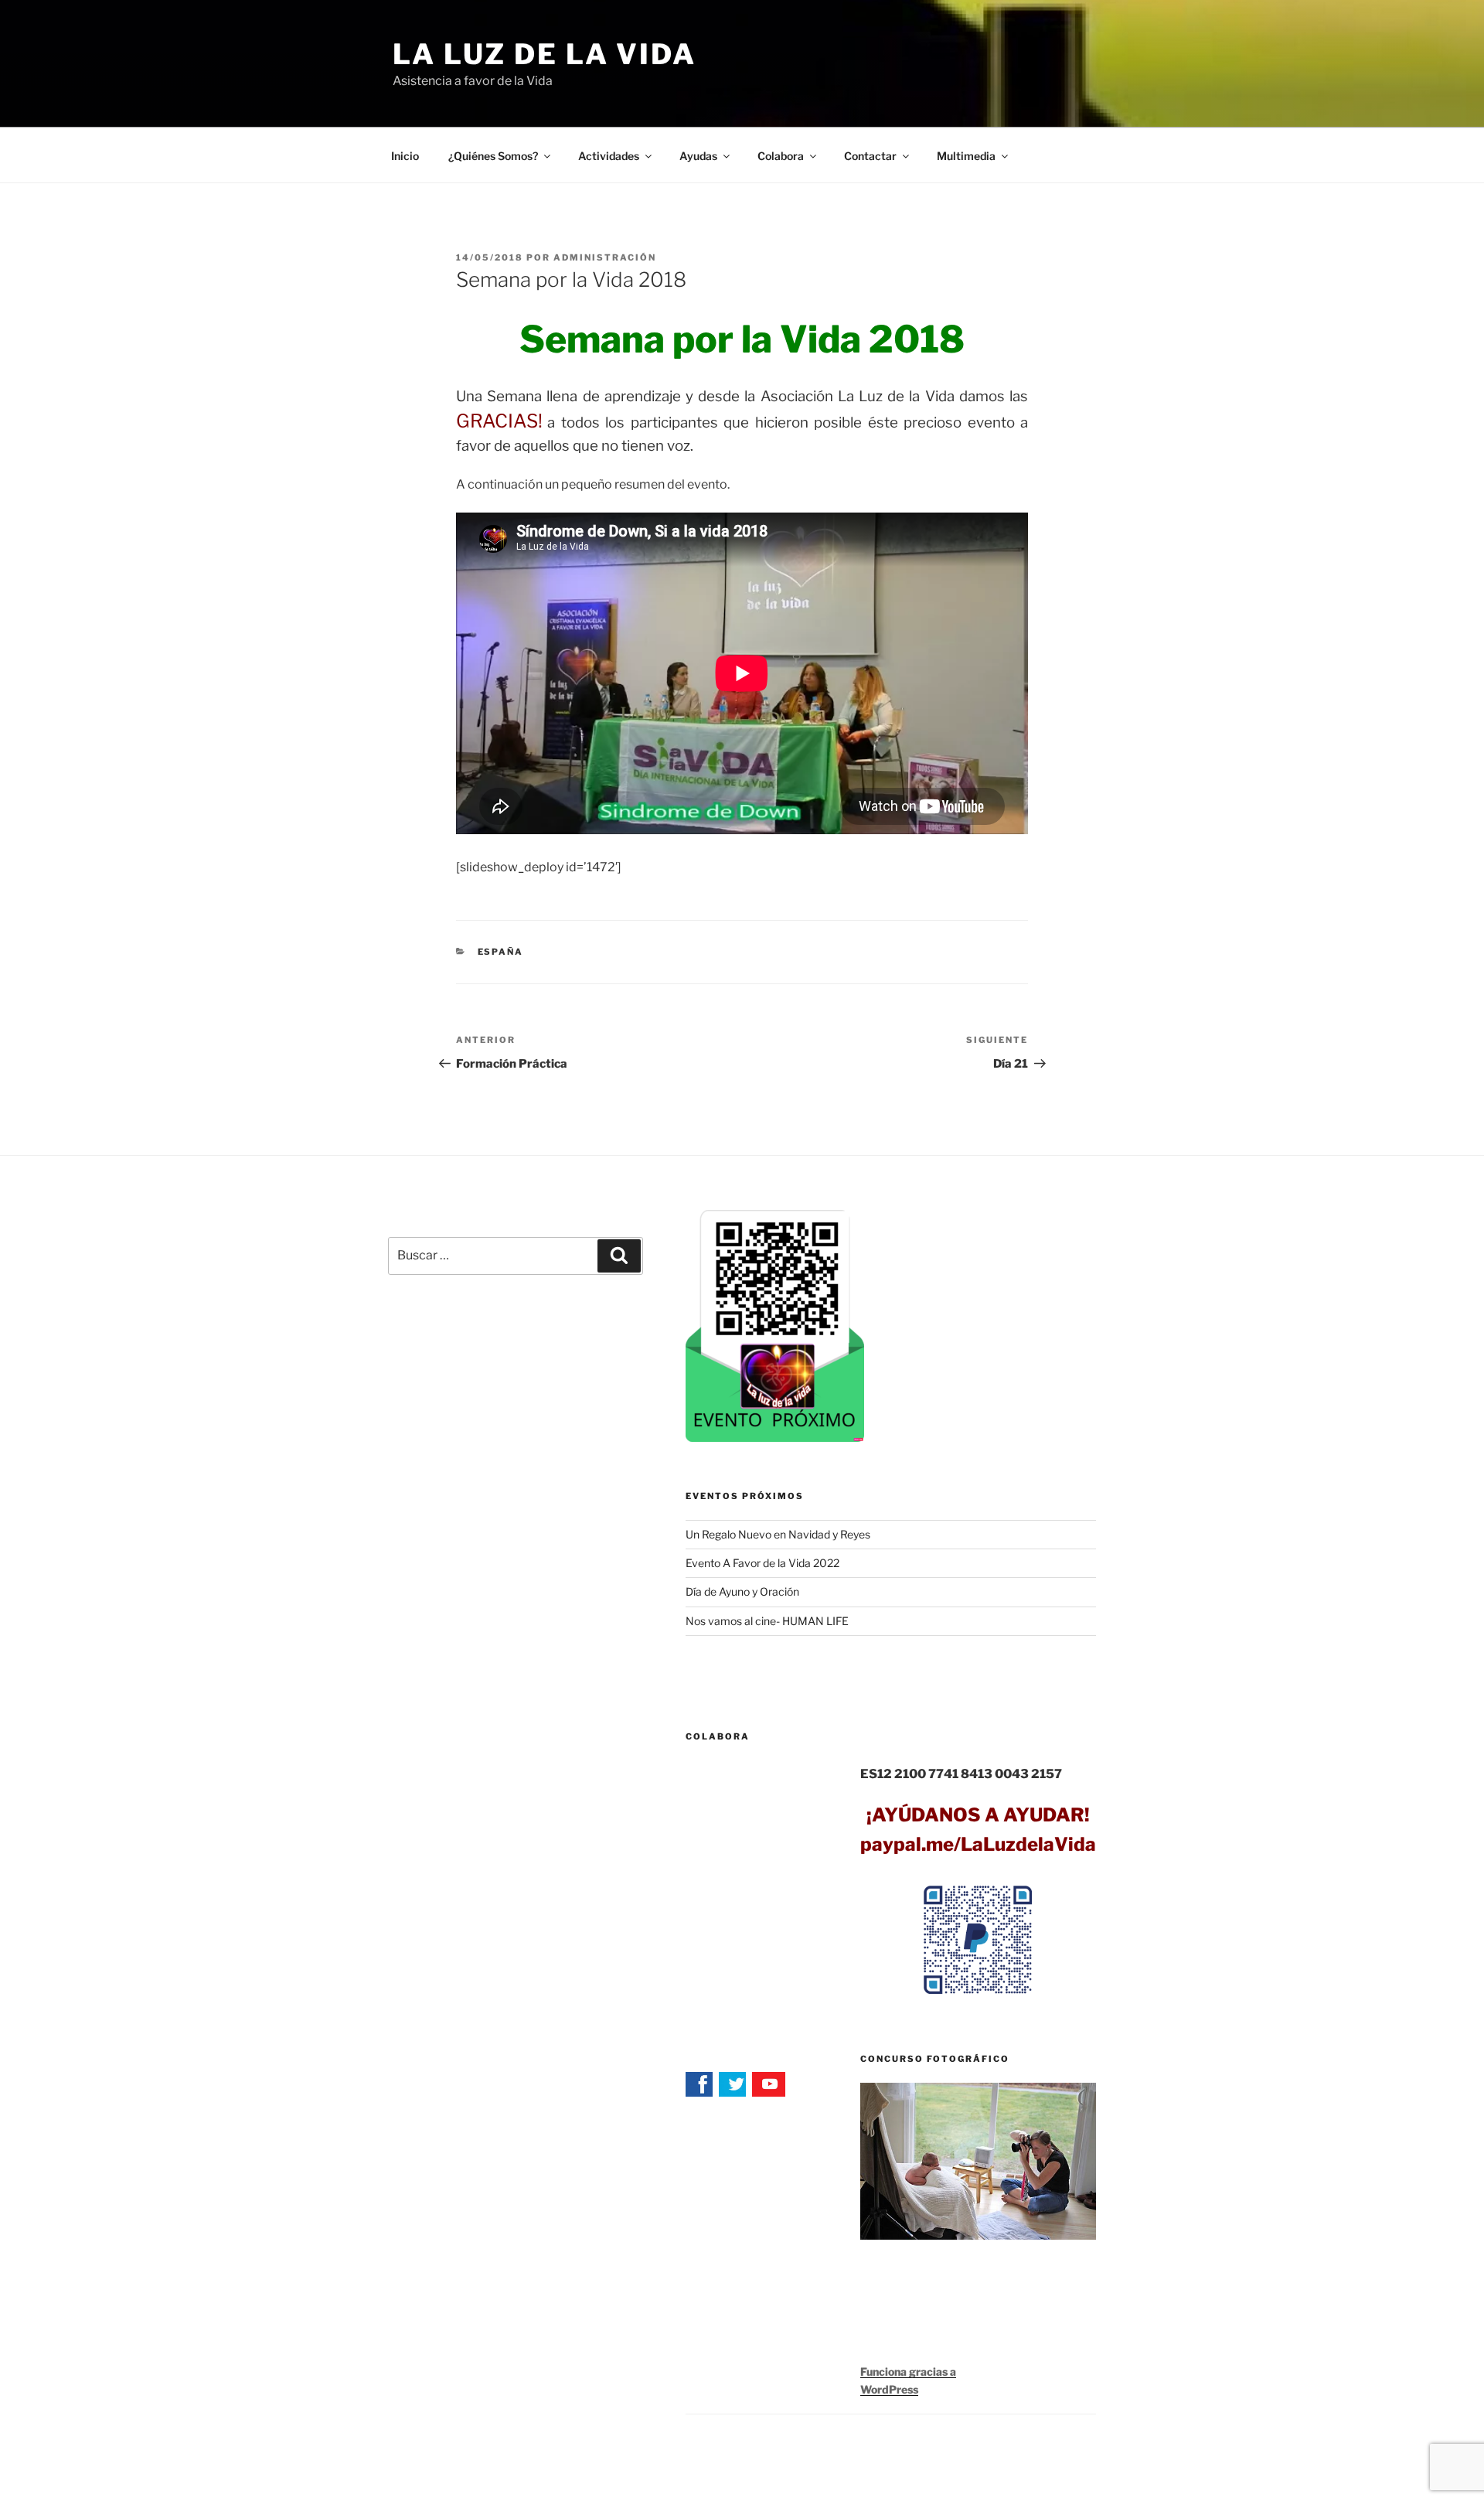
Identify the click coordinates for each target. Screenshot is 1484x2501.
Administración (605, 257)
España (501, 952)
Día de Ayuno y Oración (742, 1591)
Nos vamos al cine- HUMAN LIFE (767, 1621)
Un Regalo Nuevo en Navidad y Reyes (778, 1534)
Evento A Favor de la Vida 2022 (762, 1563)
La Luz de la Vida (545, 54)
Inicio (405, 156)
